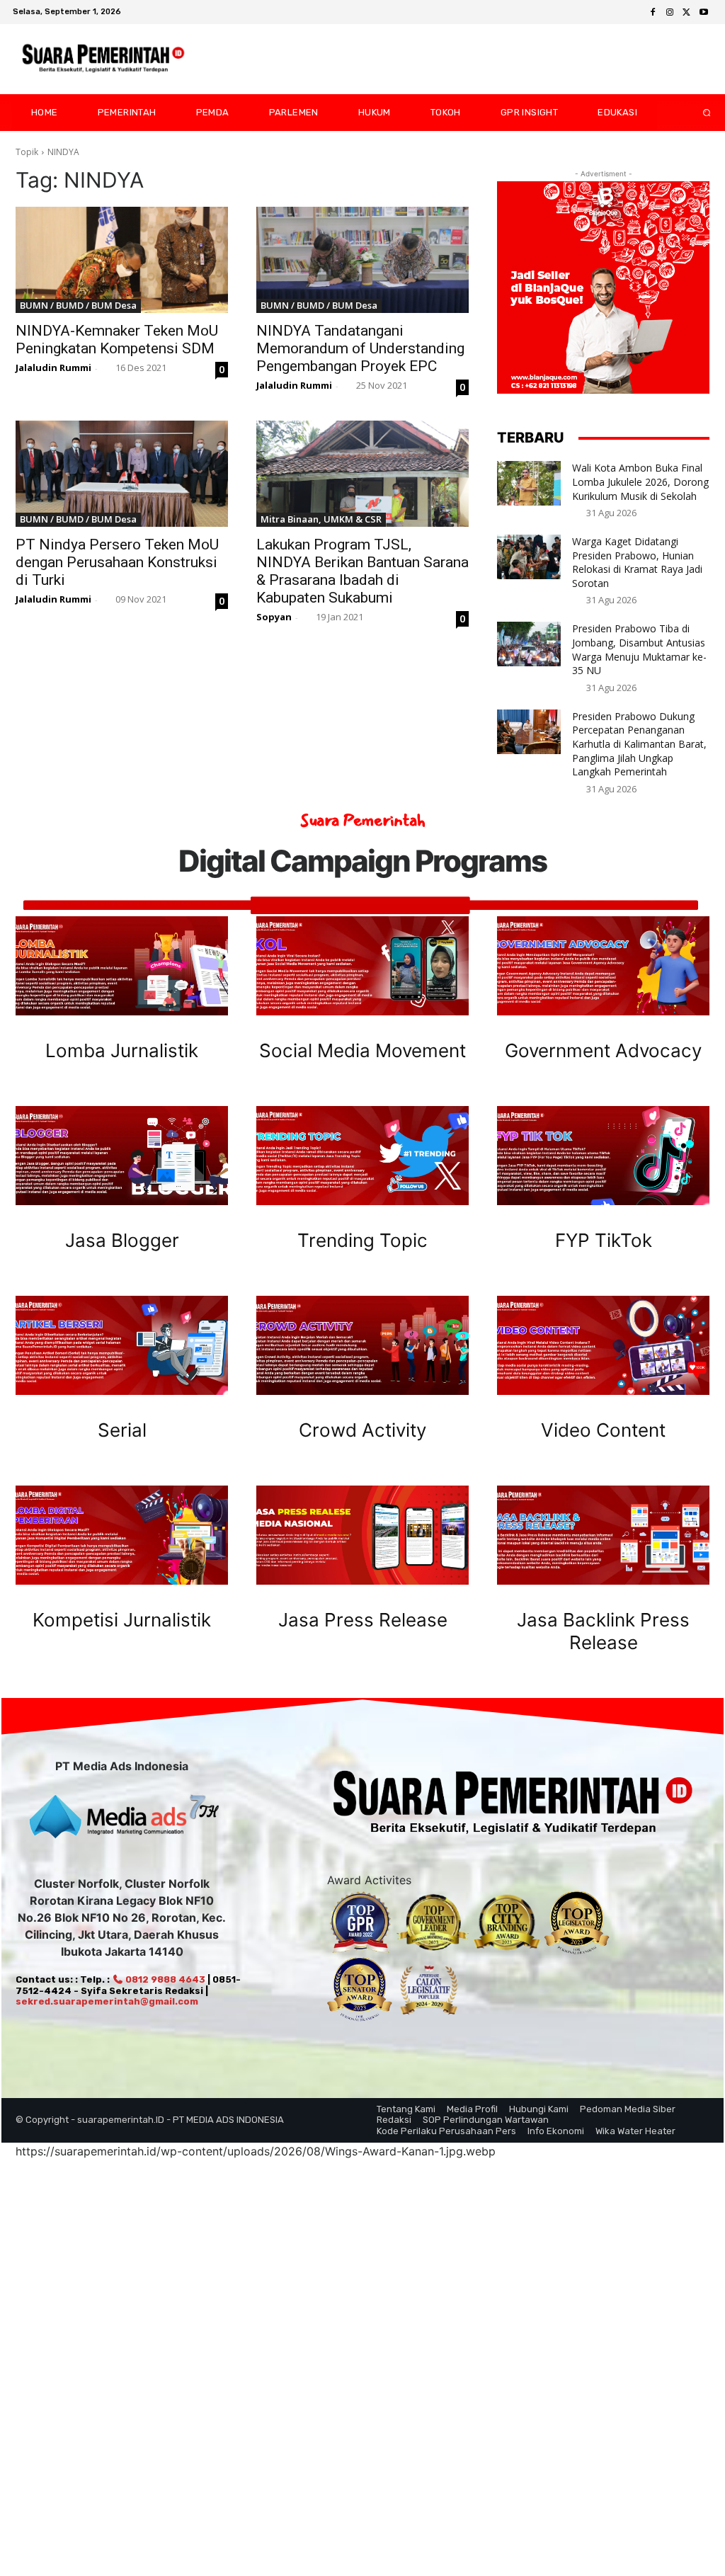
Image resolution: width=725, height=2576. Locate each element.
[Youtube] (704, 13)
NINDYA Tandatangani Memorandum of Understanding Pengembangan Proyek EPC (360, 348)
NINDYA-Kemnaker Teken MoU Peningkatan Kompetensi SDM (117, 340)
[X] (687, 13)
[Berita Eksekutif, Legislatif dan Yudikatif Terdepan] (103, 59)
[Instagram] (670, 13)
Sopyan (274, 617)
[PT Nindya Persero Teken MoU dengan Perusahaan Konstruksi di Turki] (122, 474)
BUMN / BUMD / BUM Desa (78, 305)
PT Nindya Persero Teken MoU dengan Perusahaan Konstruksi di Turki (117, 562)
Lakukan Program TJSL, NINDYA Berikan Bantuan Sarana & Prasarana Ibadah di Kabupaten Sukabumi (362, 571)
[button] (695, 113)
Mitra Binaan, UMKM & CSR (321, 519)
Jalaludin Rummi (53, 367)
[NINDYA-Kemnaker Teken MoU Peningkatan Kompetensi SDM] (122, 260)
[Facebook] (653, 13)
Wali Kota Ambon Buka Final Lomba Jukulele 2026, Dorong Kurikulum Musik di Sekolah (640, 481)
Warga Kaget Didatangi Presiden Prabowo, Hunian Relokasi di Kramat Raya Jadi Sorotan (637, 562)
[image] (122, 966)
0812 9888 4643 (164, 1979)
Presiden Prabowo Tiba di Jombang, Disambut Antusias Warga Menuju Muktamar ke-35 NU (639, 649)
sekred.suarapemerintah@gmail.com (107, 2001)
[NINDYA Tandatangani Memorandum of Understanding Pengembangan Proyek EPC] (362, 260)
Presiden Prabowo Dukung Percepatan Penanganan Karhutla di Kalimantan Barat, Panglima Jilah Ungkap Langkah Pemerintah (639, 744)
